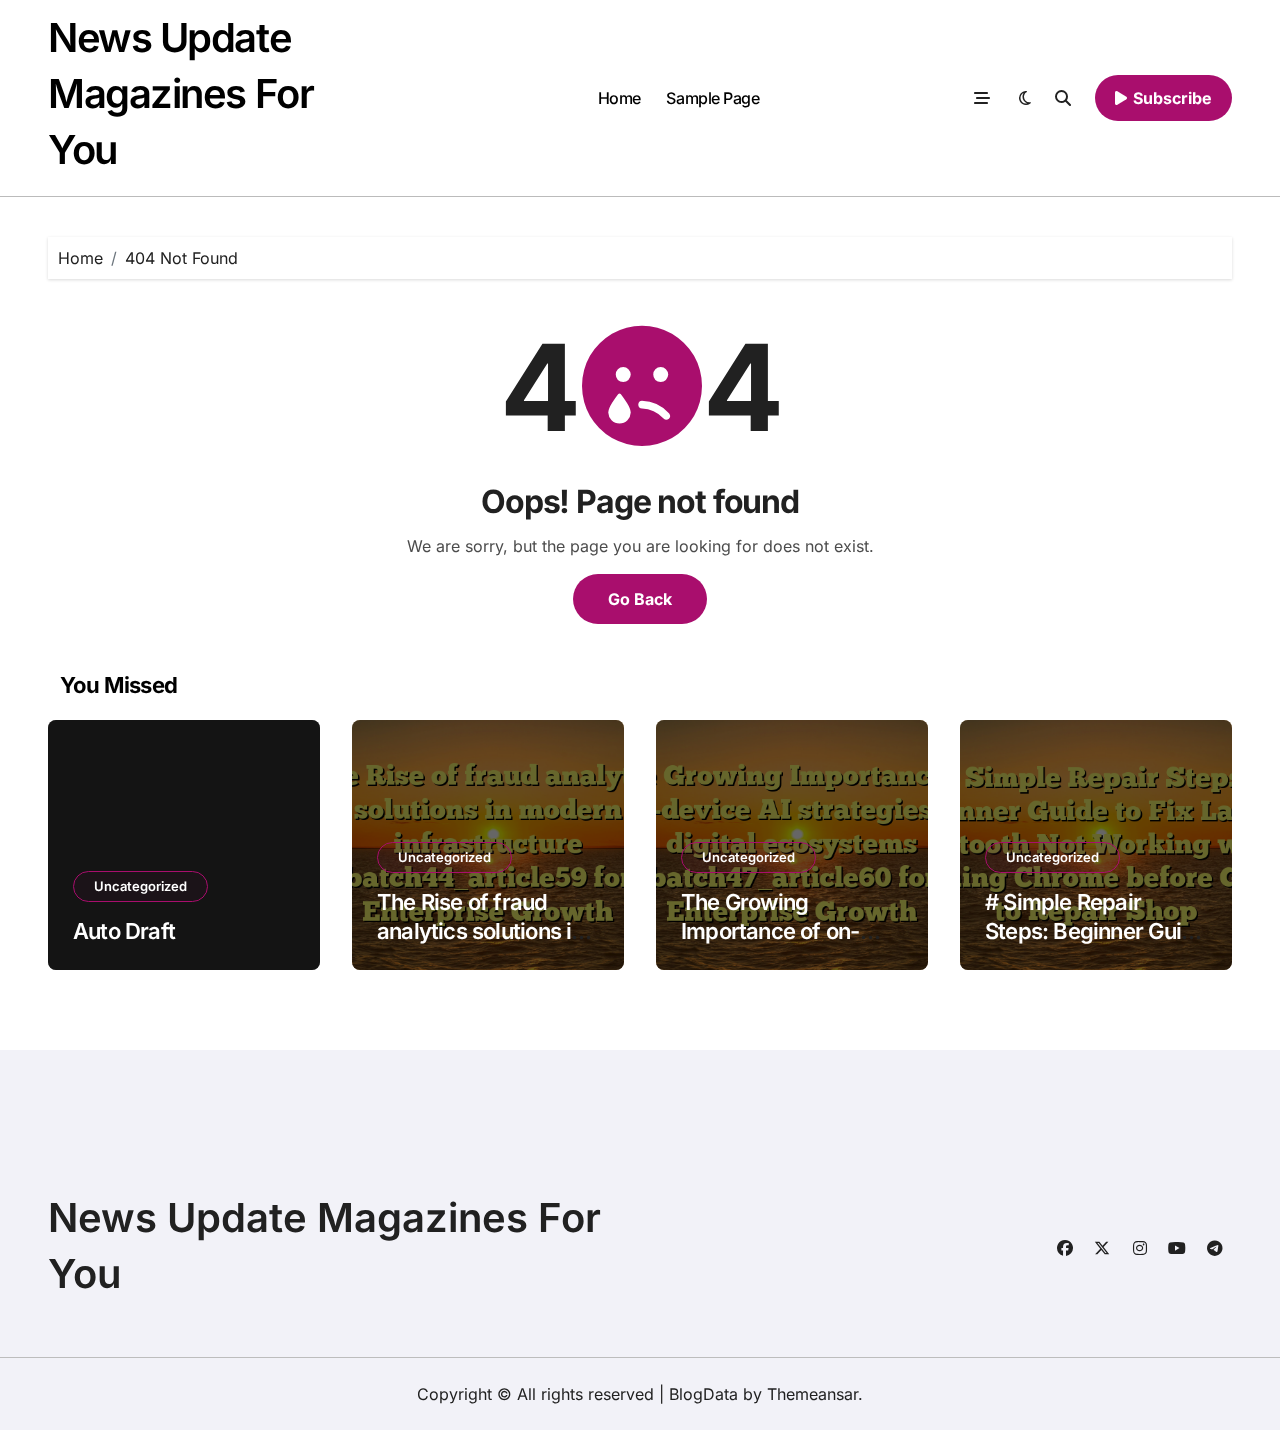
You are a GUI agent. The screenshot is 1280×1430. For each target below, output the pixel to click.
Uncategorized (140, 886)
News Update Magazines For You (180, 93)
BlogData (703, 1394)
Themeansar (812, 1394)
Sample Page (712, 98)
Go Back (640, 599)
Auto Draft (124, 931)
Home (619, 98)
